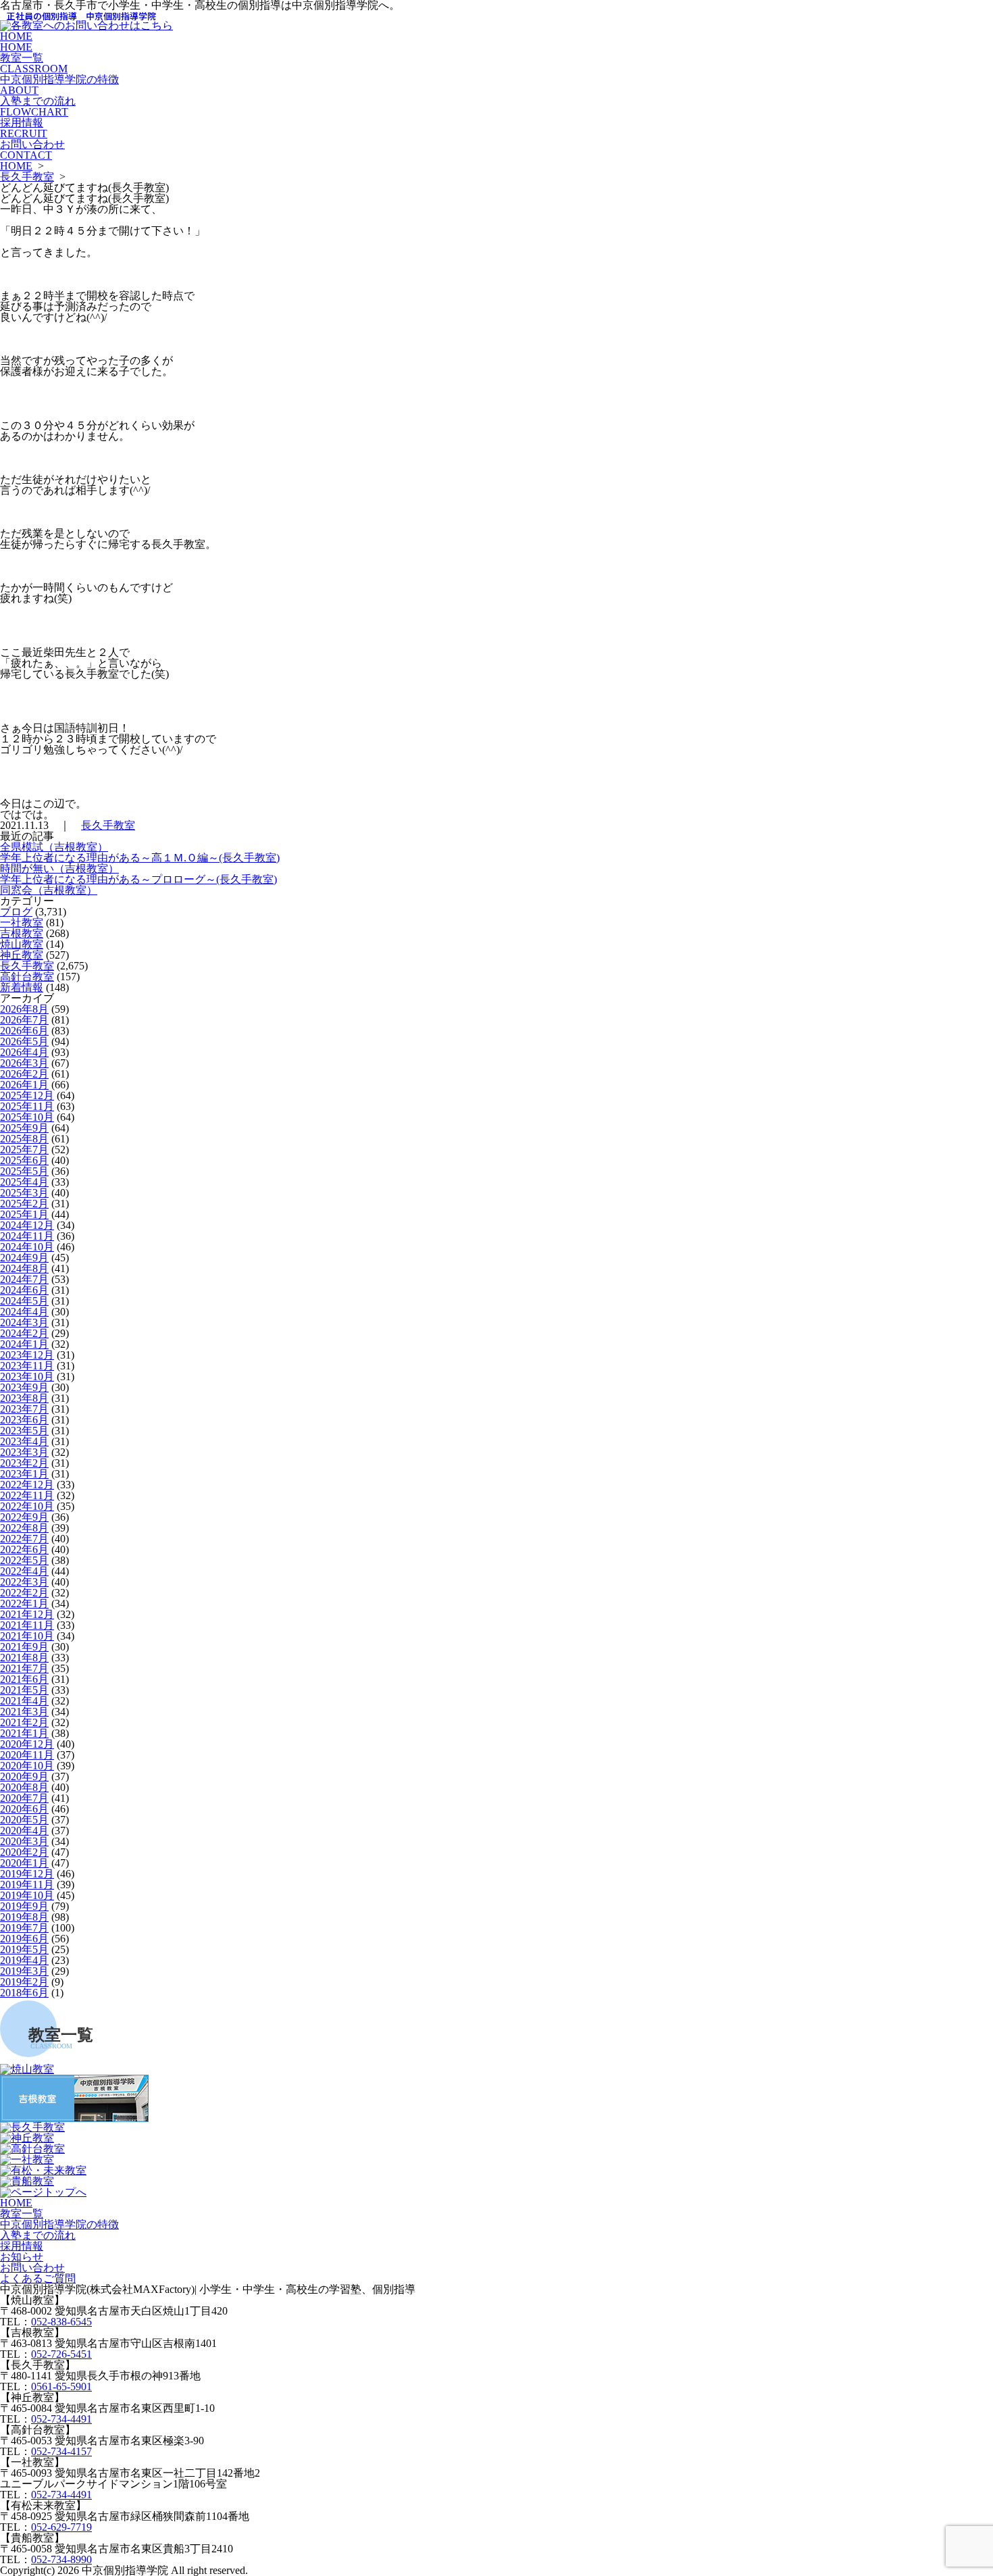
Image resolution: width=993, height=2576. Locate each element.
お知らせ (22, 2257)
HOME (16, 42)
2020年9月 (24, 1776)
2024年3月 (24, 1322)
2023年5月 (24, 1431)
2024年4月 (24, 1312)
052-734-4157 (61, 2451)
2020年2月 (24, 1852)
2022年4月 (24, 1571)
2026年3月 (24, 1063)
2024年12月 (27, 1225)
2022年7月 (24, 1539)
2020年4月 (24, 1830)
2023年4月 (24, 1441)
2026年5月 (24, 1041)
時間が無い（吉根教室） (59, 868)
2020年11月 (27, 1755)
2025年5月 (24, 1171)
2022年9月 (24, 1517)
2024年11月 (27, 1236)
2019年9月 (24, 1906)
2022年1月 (24, 1603)
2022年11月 (27, 1495)
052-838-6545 (61, 2322)
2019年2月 (24, 1982)
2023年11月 (27, 1366)
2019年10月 (27, 1895)
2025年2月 (24, 1204)
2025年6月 (24, 1160)
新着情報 (22, 987)
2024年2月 (24, 1333)
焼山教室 (22, 944)
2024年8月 (24, 1268)
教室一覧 (34, 63)
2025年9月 (24, 1128)
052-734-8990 (61, 2559)
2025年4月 (24, 1182)
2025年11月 (27, 1106)
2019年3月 (24, 1971)
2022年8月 (24, 1528)
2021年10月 (27, 1636)
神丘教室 (22, 955)
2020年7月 (24, 1798)
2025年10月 (27, 1117)
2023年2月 (24, 1463)
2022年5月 (24, 1560)
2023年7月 (24, 1409)
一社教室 (22, 923)
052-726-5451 (61, 2354)
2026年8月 (24, 1009)
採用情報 (24, 128)
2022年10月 (27, 1506)
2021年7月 (24, 1668)
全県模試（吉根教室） (54, 847)
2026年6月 (24, 1031)
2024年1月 (24, 1344)
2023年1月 (24, 1474)
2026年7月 (24, 1020)
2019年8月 (24, 1917)
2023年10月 (27, 1377)
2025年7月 (24, 1150)
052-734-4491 (61, 2419)
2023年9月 (24, 1387)
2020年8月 (24, 1787)
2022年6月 (24, 1549)
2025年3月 (24, 1193)
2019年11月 (27, 1885)
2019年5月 (24, 1949)
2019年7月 (24, 1928)
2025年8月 (24, 1139)
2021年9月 (24, 1647)
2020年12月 (27, 1744)
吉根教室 (22, 933)
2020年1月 (24, 1863)
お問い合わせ (32, 150)
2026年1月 (24, 1085)
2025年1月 (24, 1214)
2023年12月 (27, 1355)
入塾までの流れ (38, 106)
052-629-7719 (61, 2527)
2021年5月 (24, 1690)
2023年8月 (24, 1398)
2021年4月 (24, 1701)
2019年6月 (24, 1939)
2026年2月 (24, 1074)
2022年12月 (27, 1485)
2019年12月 (27, 1874)
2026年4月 (24, 1052)
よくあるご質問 (38, 2278)
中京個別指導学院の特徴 (59, 85)
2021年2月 (24, 1722)
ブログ (16, 912)
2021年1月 (24, 1733)
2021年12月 (27, 1614)
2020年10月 (27, 1766)
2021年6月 (24, 1679)
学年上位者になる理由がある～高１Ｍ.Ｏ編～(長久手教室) (140, 858)
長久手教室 (27, 177)
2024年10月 (27, 1247)
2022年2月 (24, 1593)
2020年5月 (24, 1820)
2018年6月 (24, 1993)
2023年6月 (24, 1420)
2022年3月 (24, 1582)
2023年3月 (24, 1452)
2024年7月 (24, 1279)
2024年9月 (24, 1258)
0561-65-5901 (61, 2386)
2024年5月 (24, 1301)
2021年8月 (24, 1658)
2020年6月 (24, 1809)
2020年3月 (24, 1841)
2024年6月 (24, 1290)
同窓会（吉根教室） (49, 890)
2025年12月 (27, 1095)
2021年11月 (27, 1625)
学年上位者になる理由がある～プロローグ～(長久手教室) (138, 879)
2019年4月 (24, 1960)
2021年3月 (24, 1712)
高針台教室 (27, 977)
